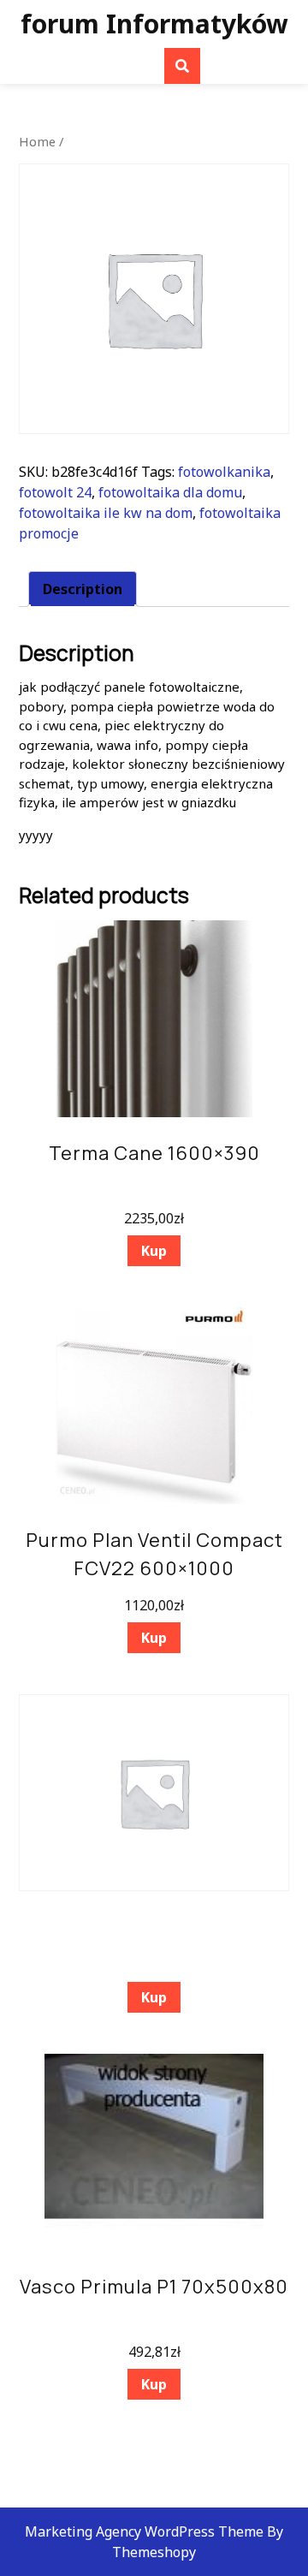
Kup (154, 1251)
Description (83, 589)
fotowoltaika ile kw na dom (106, 513)
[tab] (83, 589)
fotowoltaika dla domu (170, 492)
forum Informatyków (154, 24)
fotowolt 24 (55, 492)
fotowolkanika (224, 472)
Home (37, 141)
